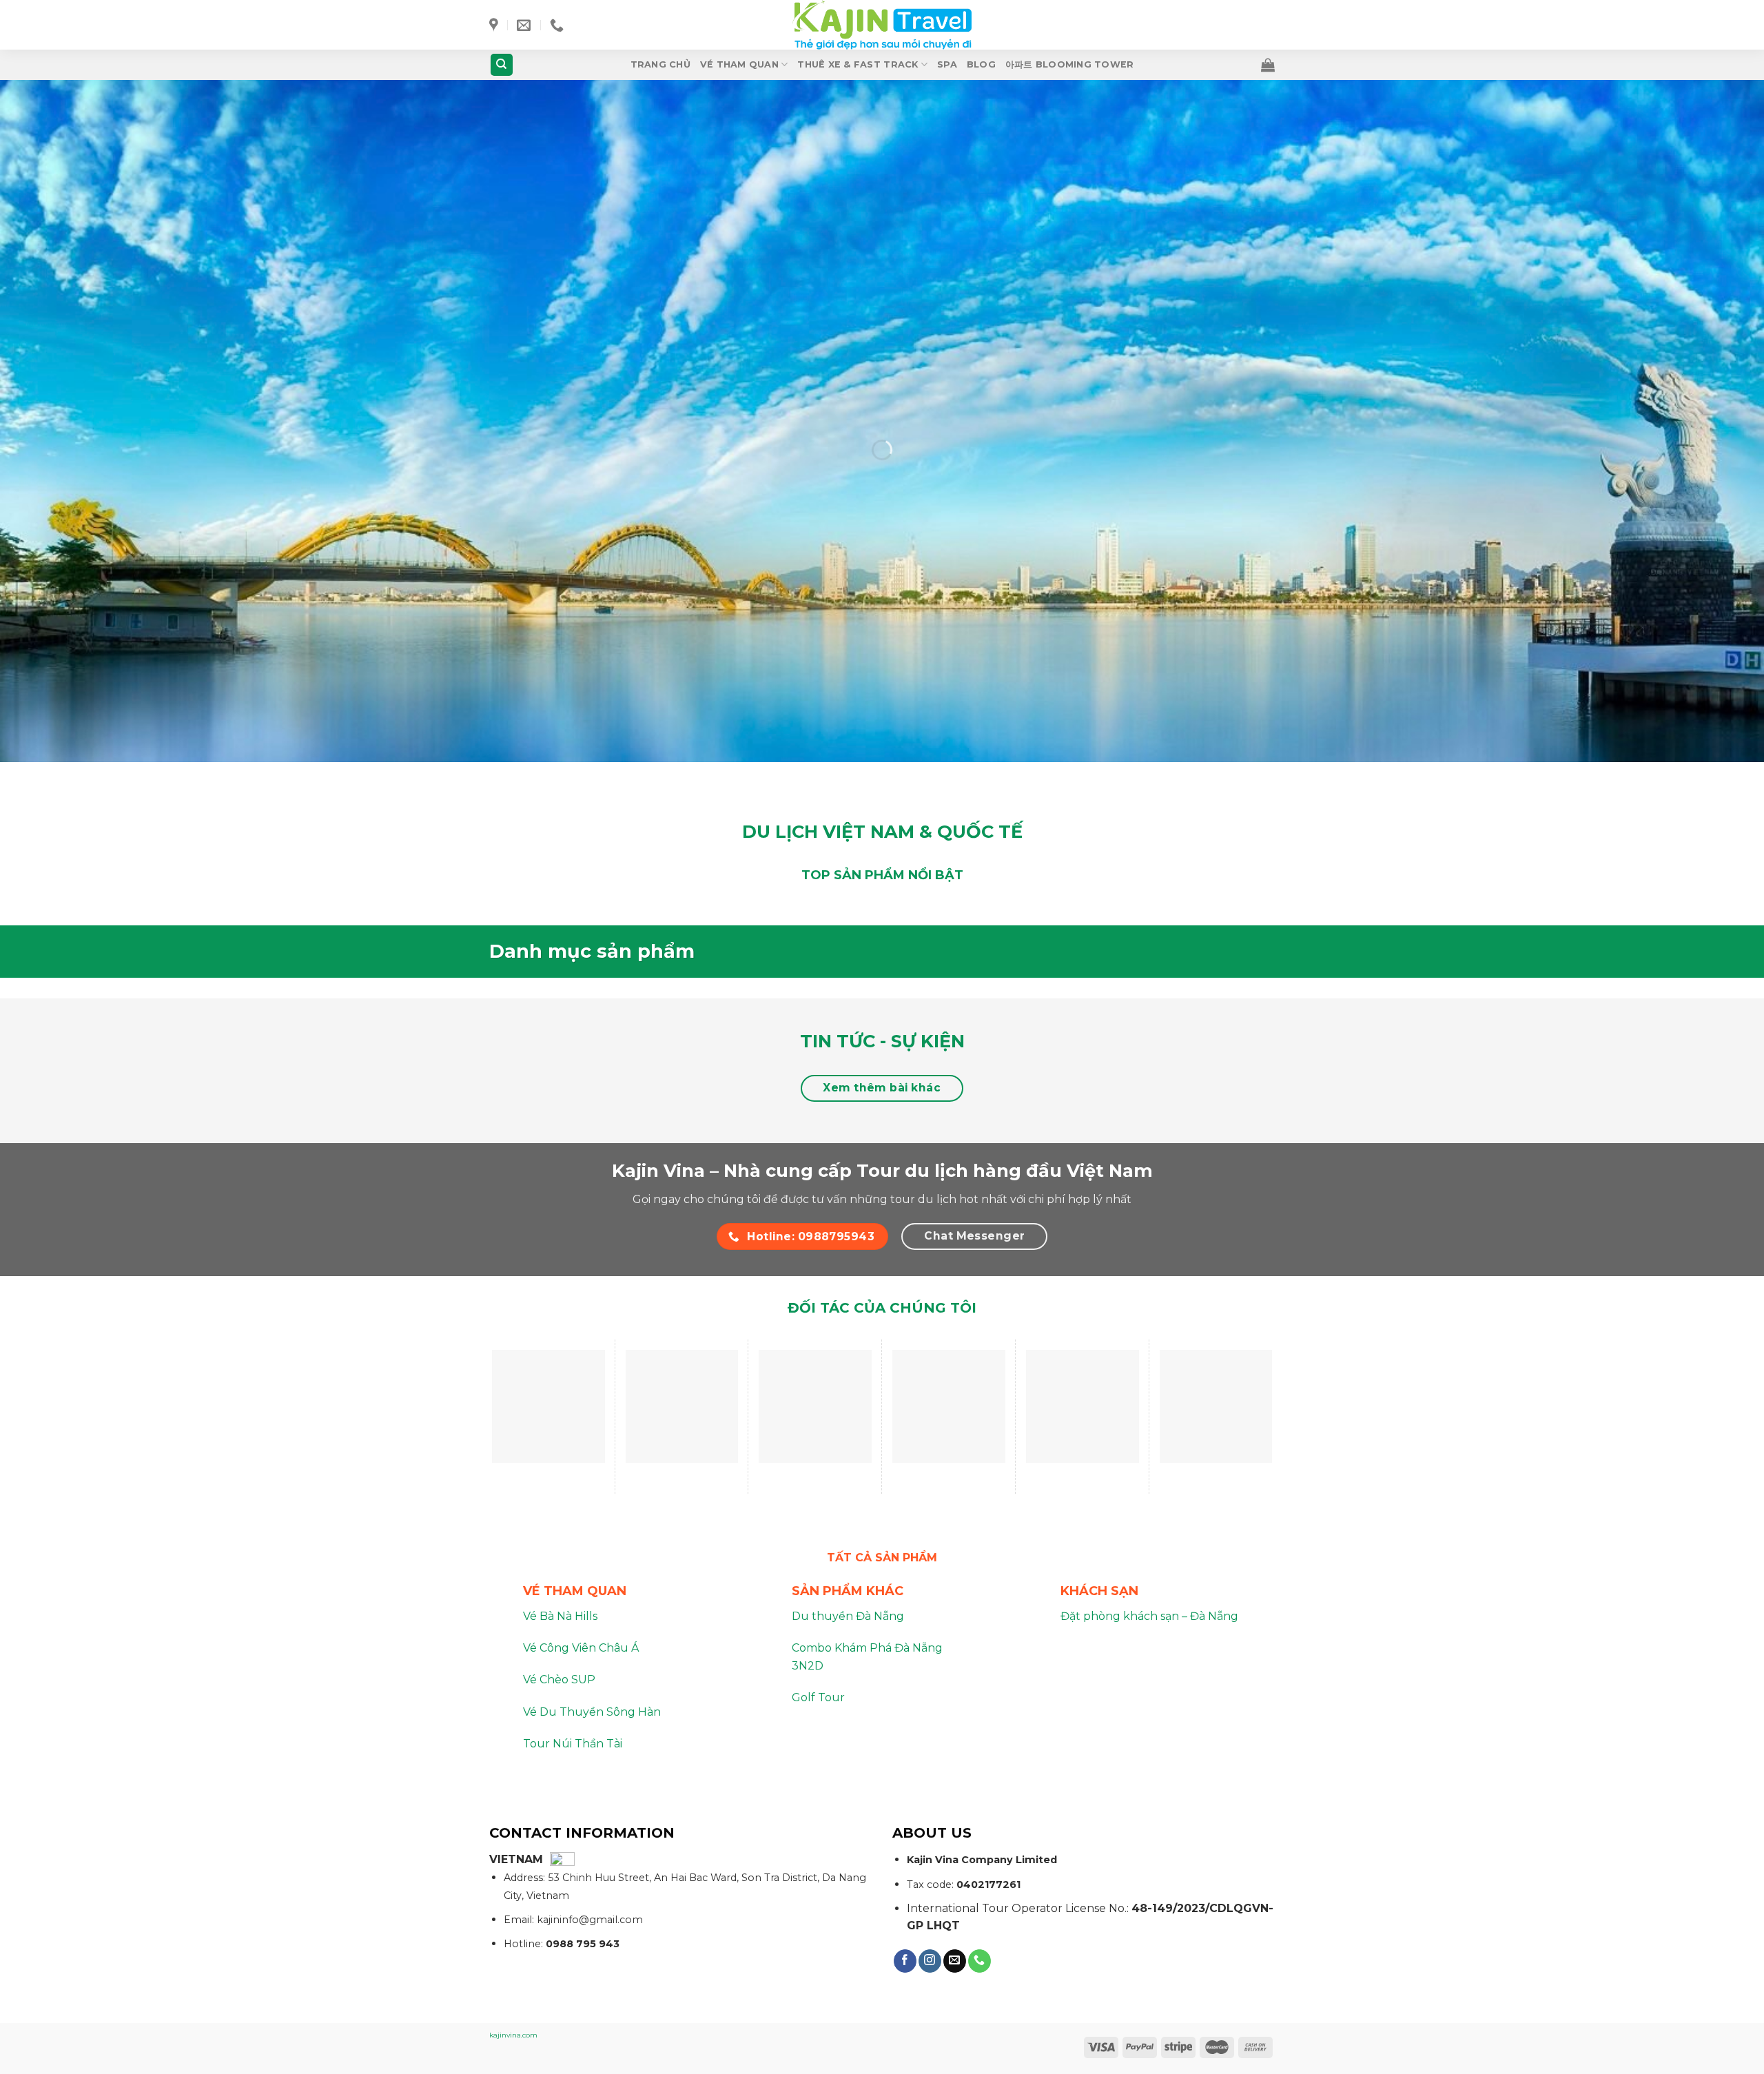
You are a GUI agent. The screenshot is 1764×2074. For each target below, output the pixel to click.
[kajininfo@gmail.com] (525, 25)
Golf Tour (818, 1697)
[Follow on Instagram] (930, 1961)
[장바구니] (1268, 65)
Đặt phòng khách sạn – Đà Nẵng (1149, 1616)
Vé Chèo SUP (559, 1680)
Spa (947, 64)
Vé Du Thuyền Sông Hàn (592, 1712)
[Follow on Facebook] (905, 1961)
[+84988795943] (558, 25)
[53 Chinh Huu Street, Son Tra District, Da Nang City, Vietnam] (495, 25)
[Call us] (980, 1961)
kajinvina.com (513, 2035)
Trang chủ (660, 64)
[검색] (502, 65)
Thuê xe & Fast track (858, 64)
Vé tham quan (739, 64)
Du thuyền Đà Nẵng (848, 1616)
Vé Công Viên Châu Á (581, 1648)
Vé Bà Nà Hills (560, 1616)
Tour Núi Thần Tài (573, 1744)
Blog (981, 64)
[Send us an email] (955, 1961)
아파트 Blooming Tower (1070, 64)
